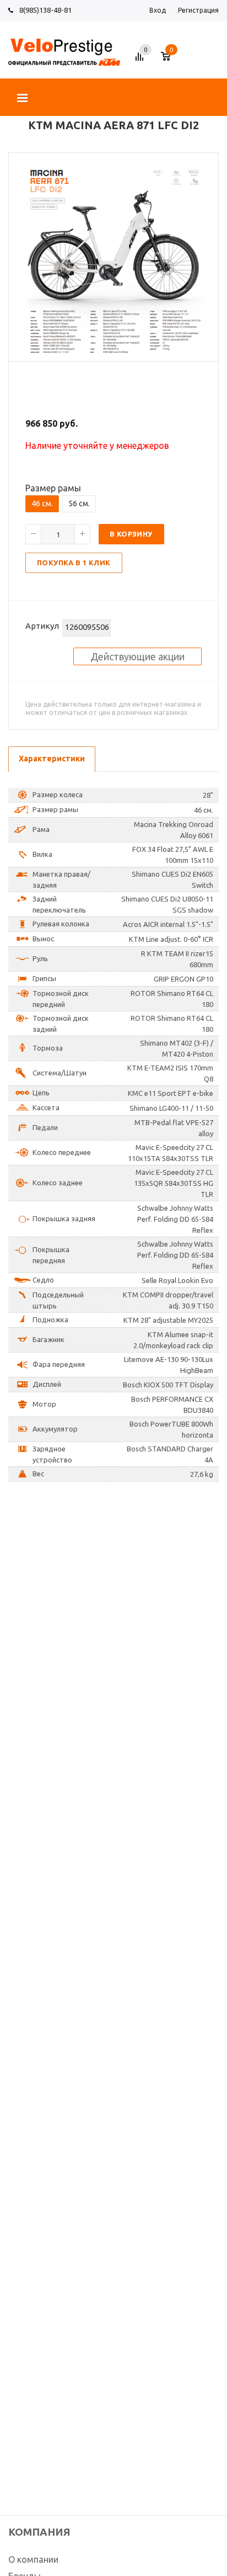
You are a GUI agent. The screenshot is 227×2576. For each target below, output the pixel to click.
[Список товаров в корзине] (171, 61)
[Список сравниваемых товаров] (141, 61)
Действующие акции (137, 656)
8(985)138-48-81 (45, 10)
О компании (33, 2559)
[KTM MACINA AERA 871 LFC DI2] (113, 352)
